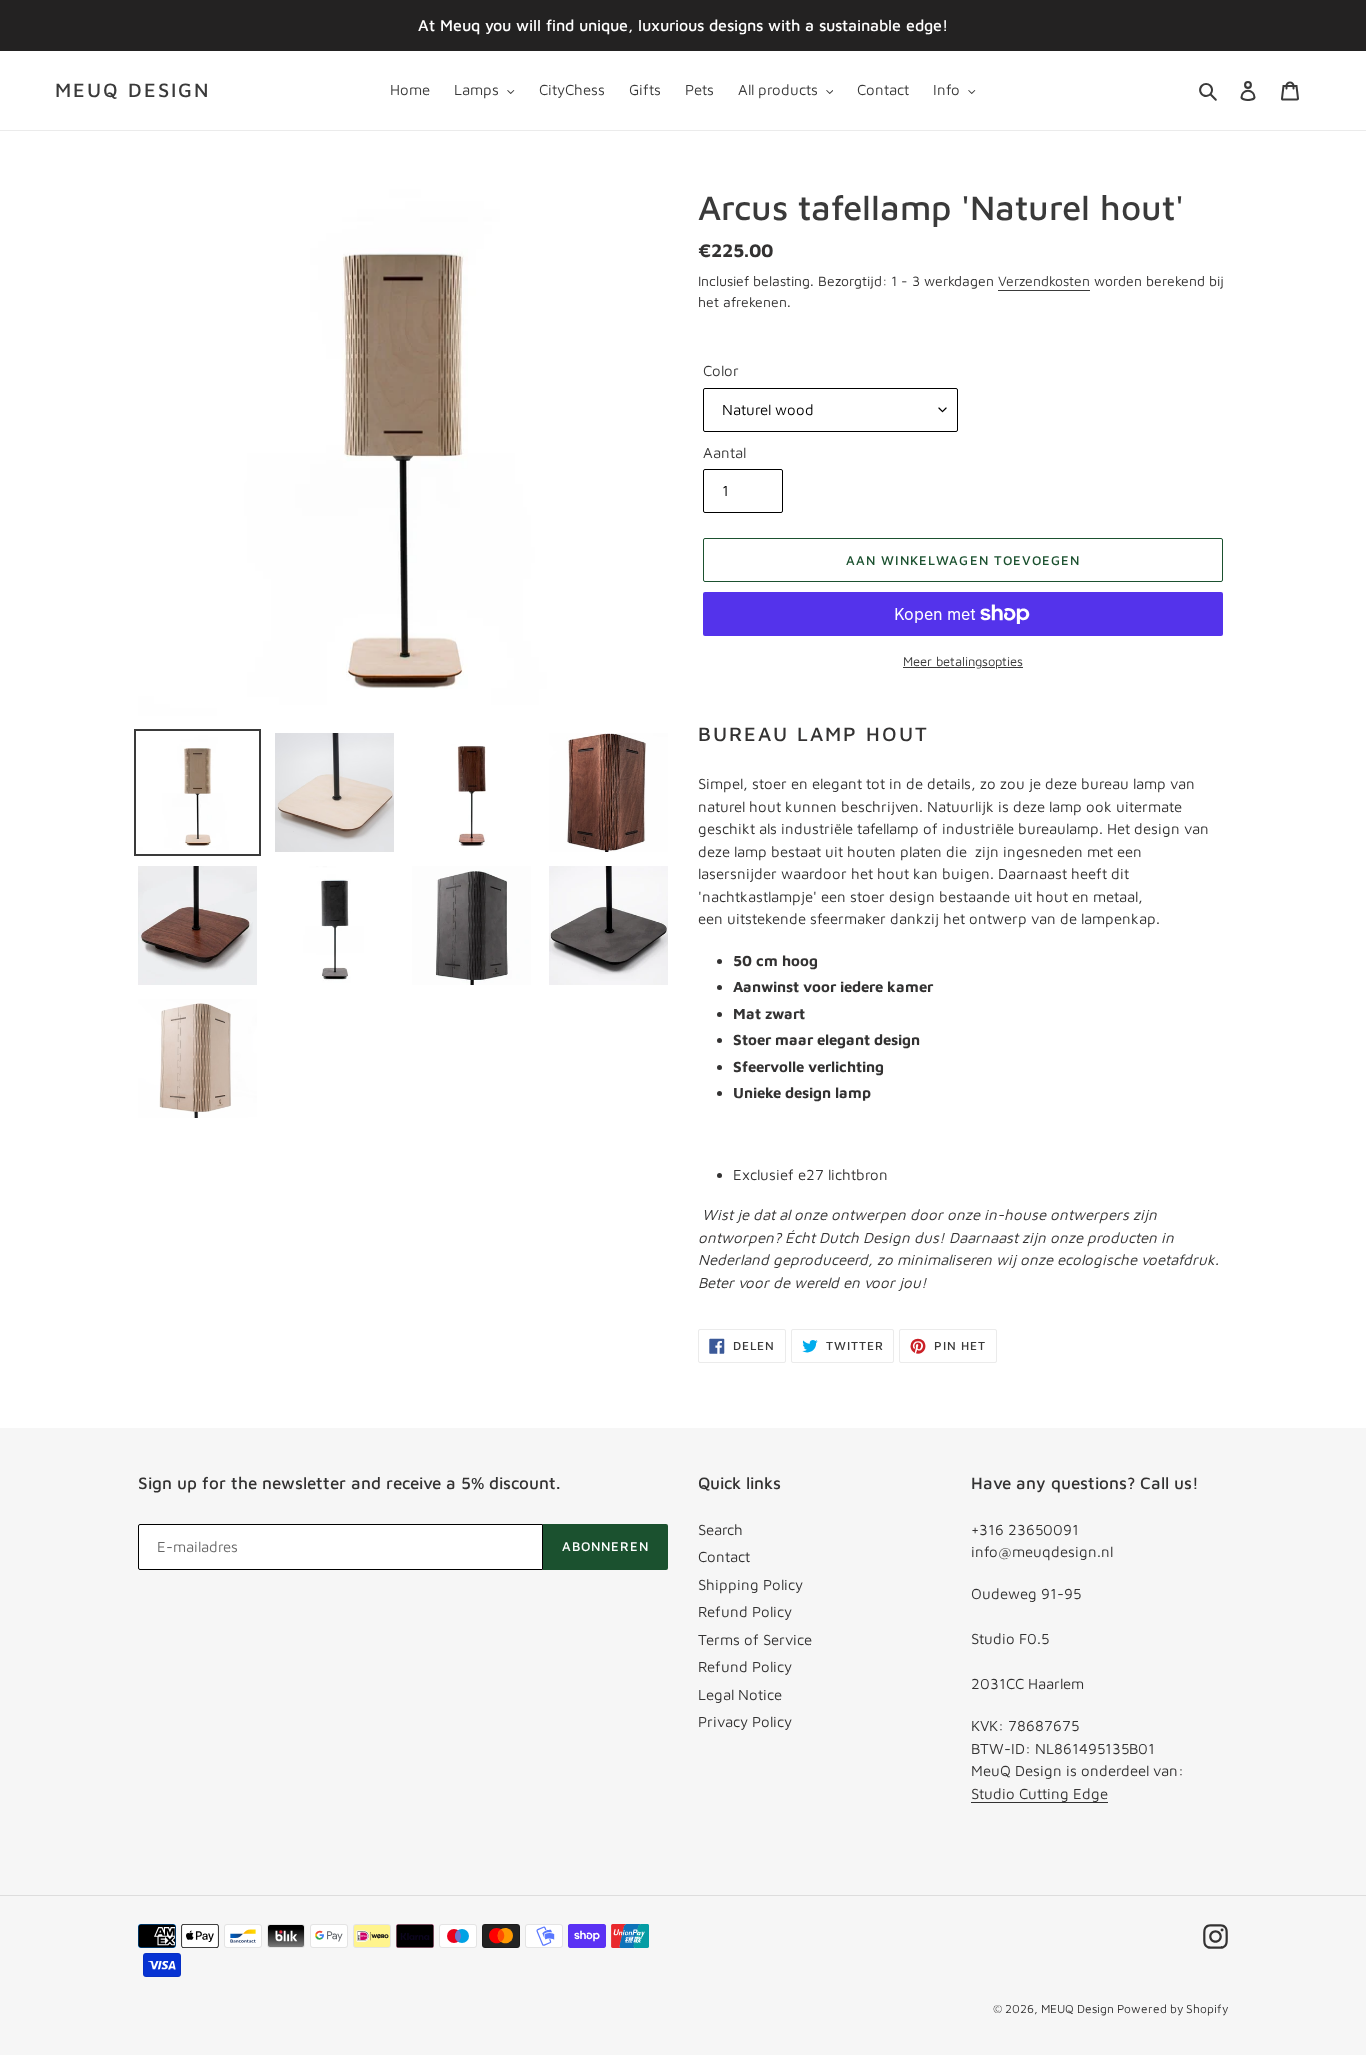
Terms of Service (755, 1639)
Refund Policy (745, 1611)
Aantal (724, 452)
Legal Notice (740, 1694)
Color (721, 370)
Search (720, 1529)
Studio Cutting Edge (1039, 1793)
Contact (724, 1556)
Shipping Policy (750, 1584)
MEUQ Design (132, 89)
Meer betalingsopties (963, 661)
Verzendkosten (1044, 280)
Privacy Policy (745, 1721)
